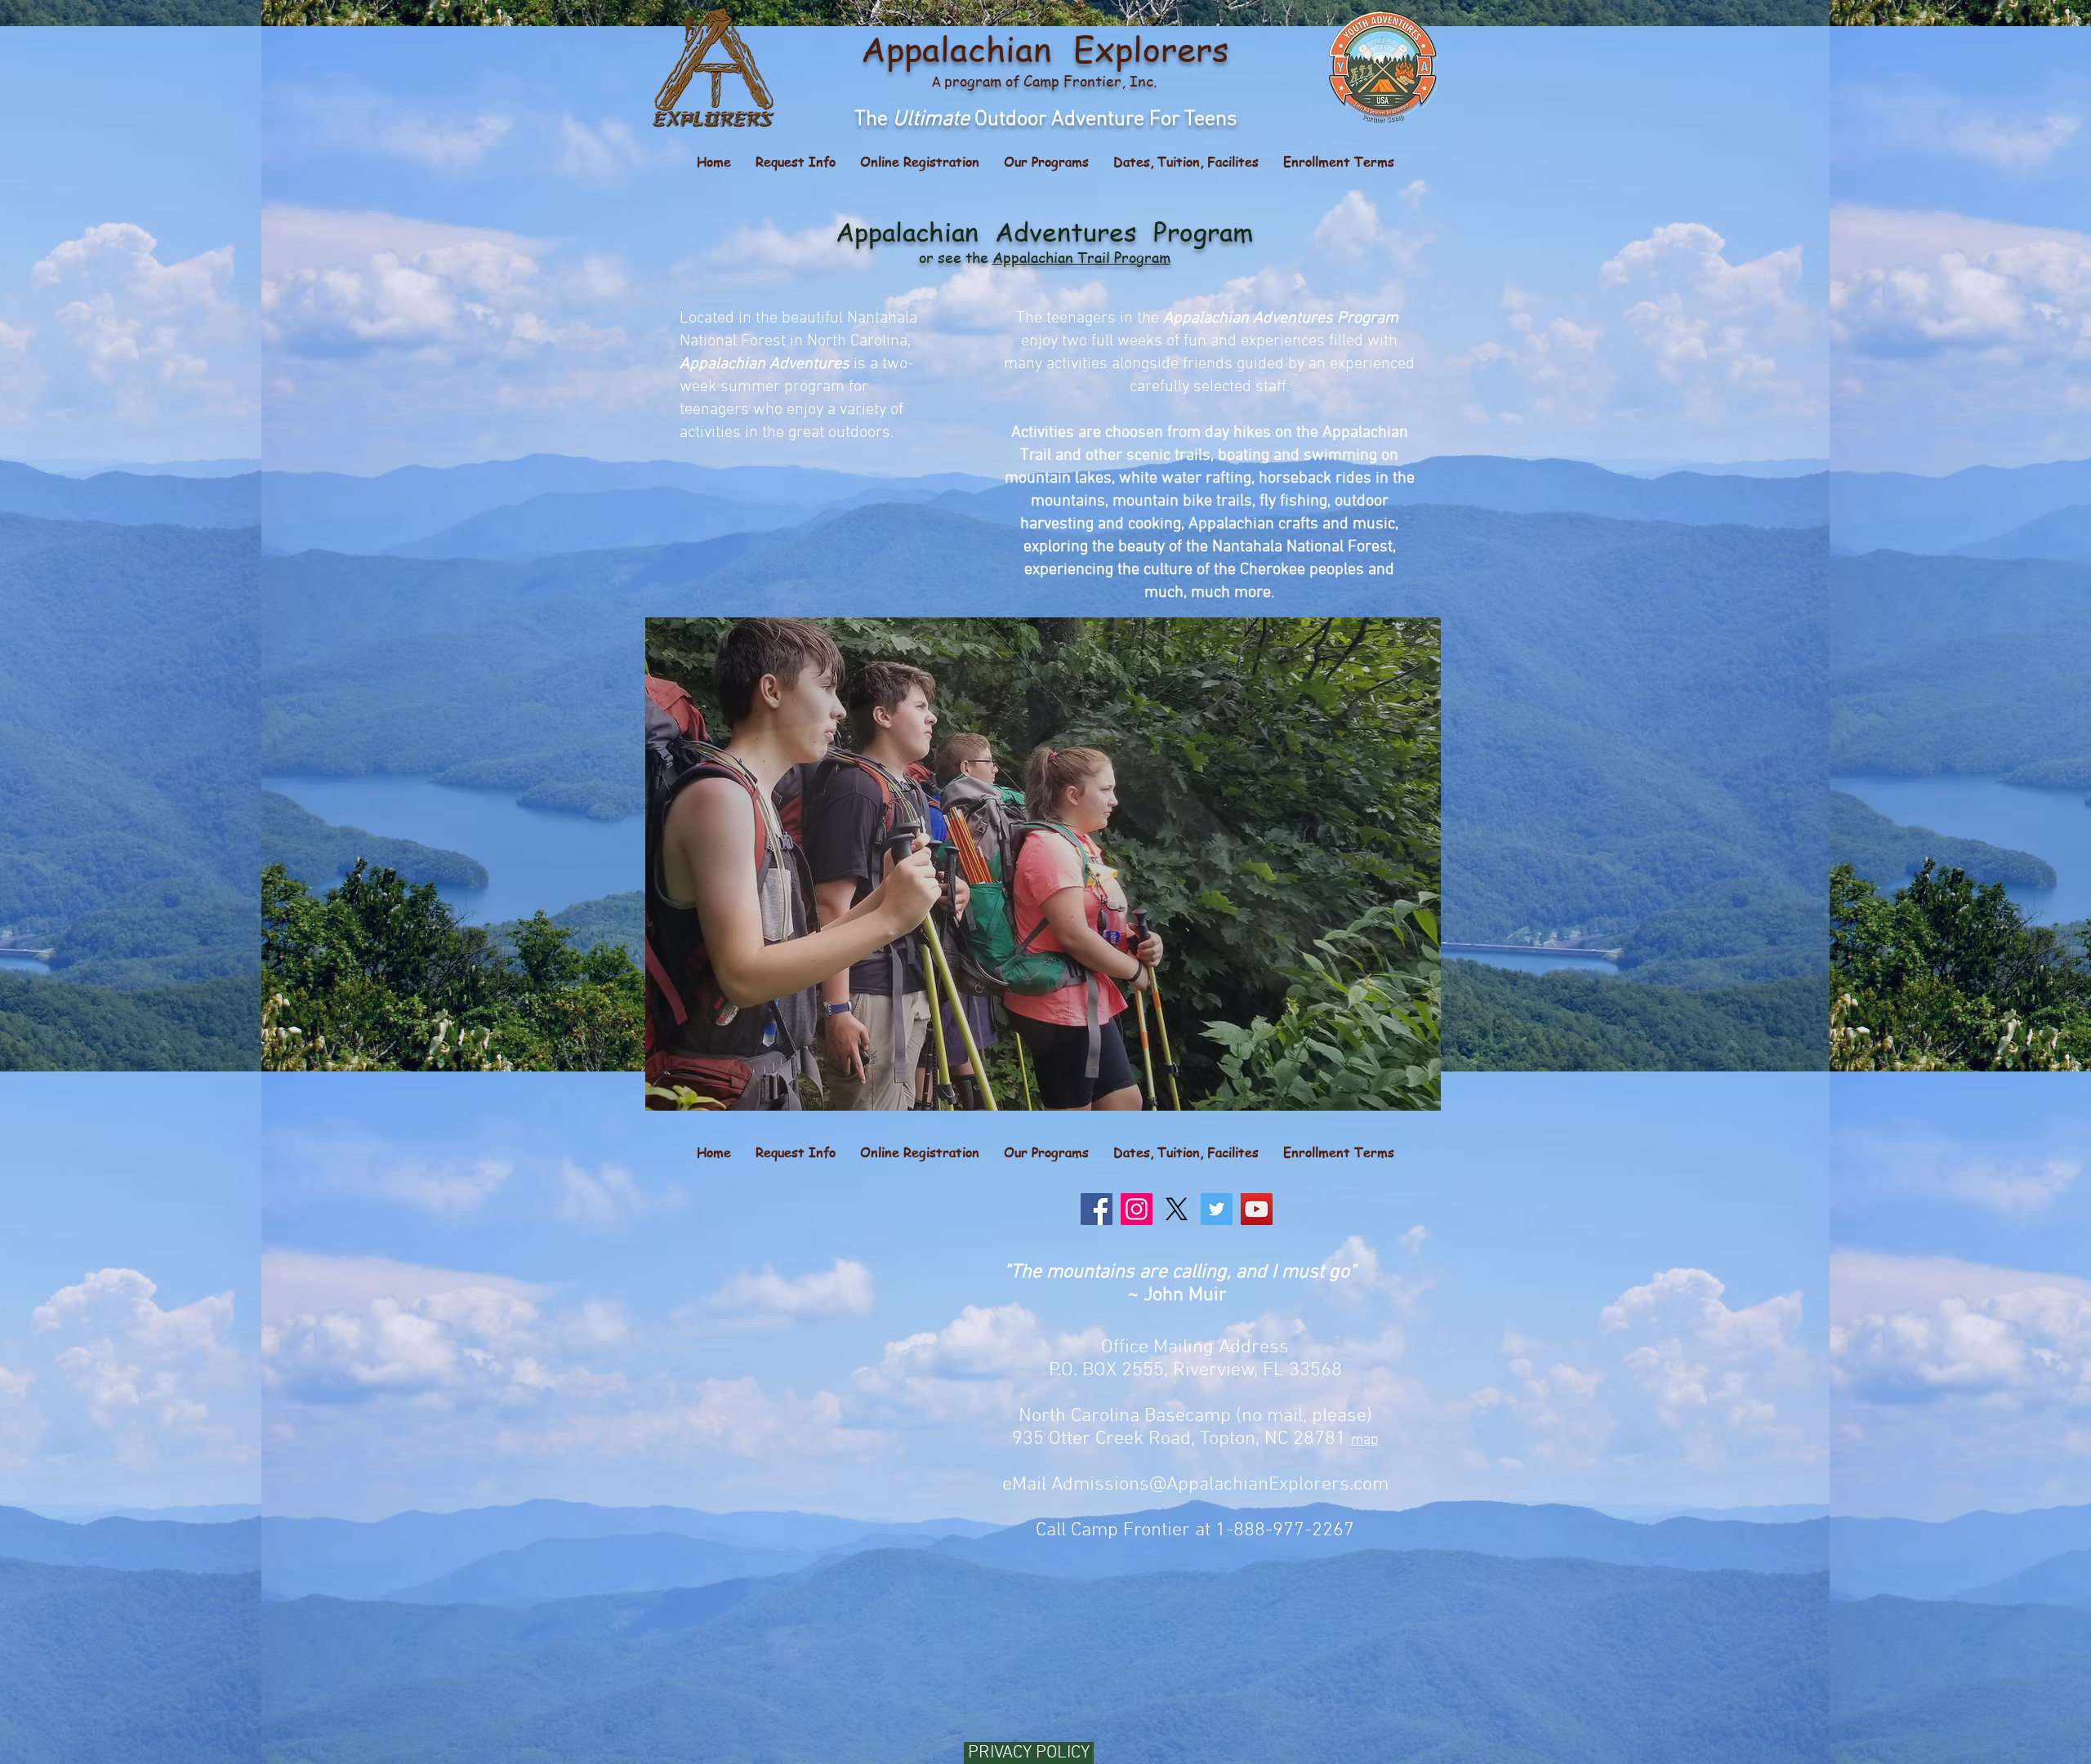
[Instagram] (1137, 1209)
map (1365, 1440)
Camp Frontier (1072, 80)
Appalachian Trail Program (1081, 257)
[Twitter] (1217, 1209)
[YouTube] (1257, 1209)
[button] (1046, 162)
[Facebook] (1097, 1209)
